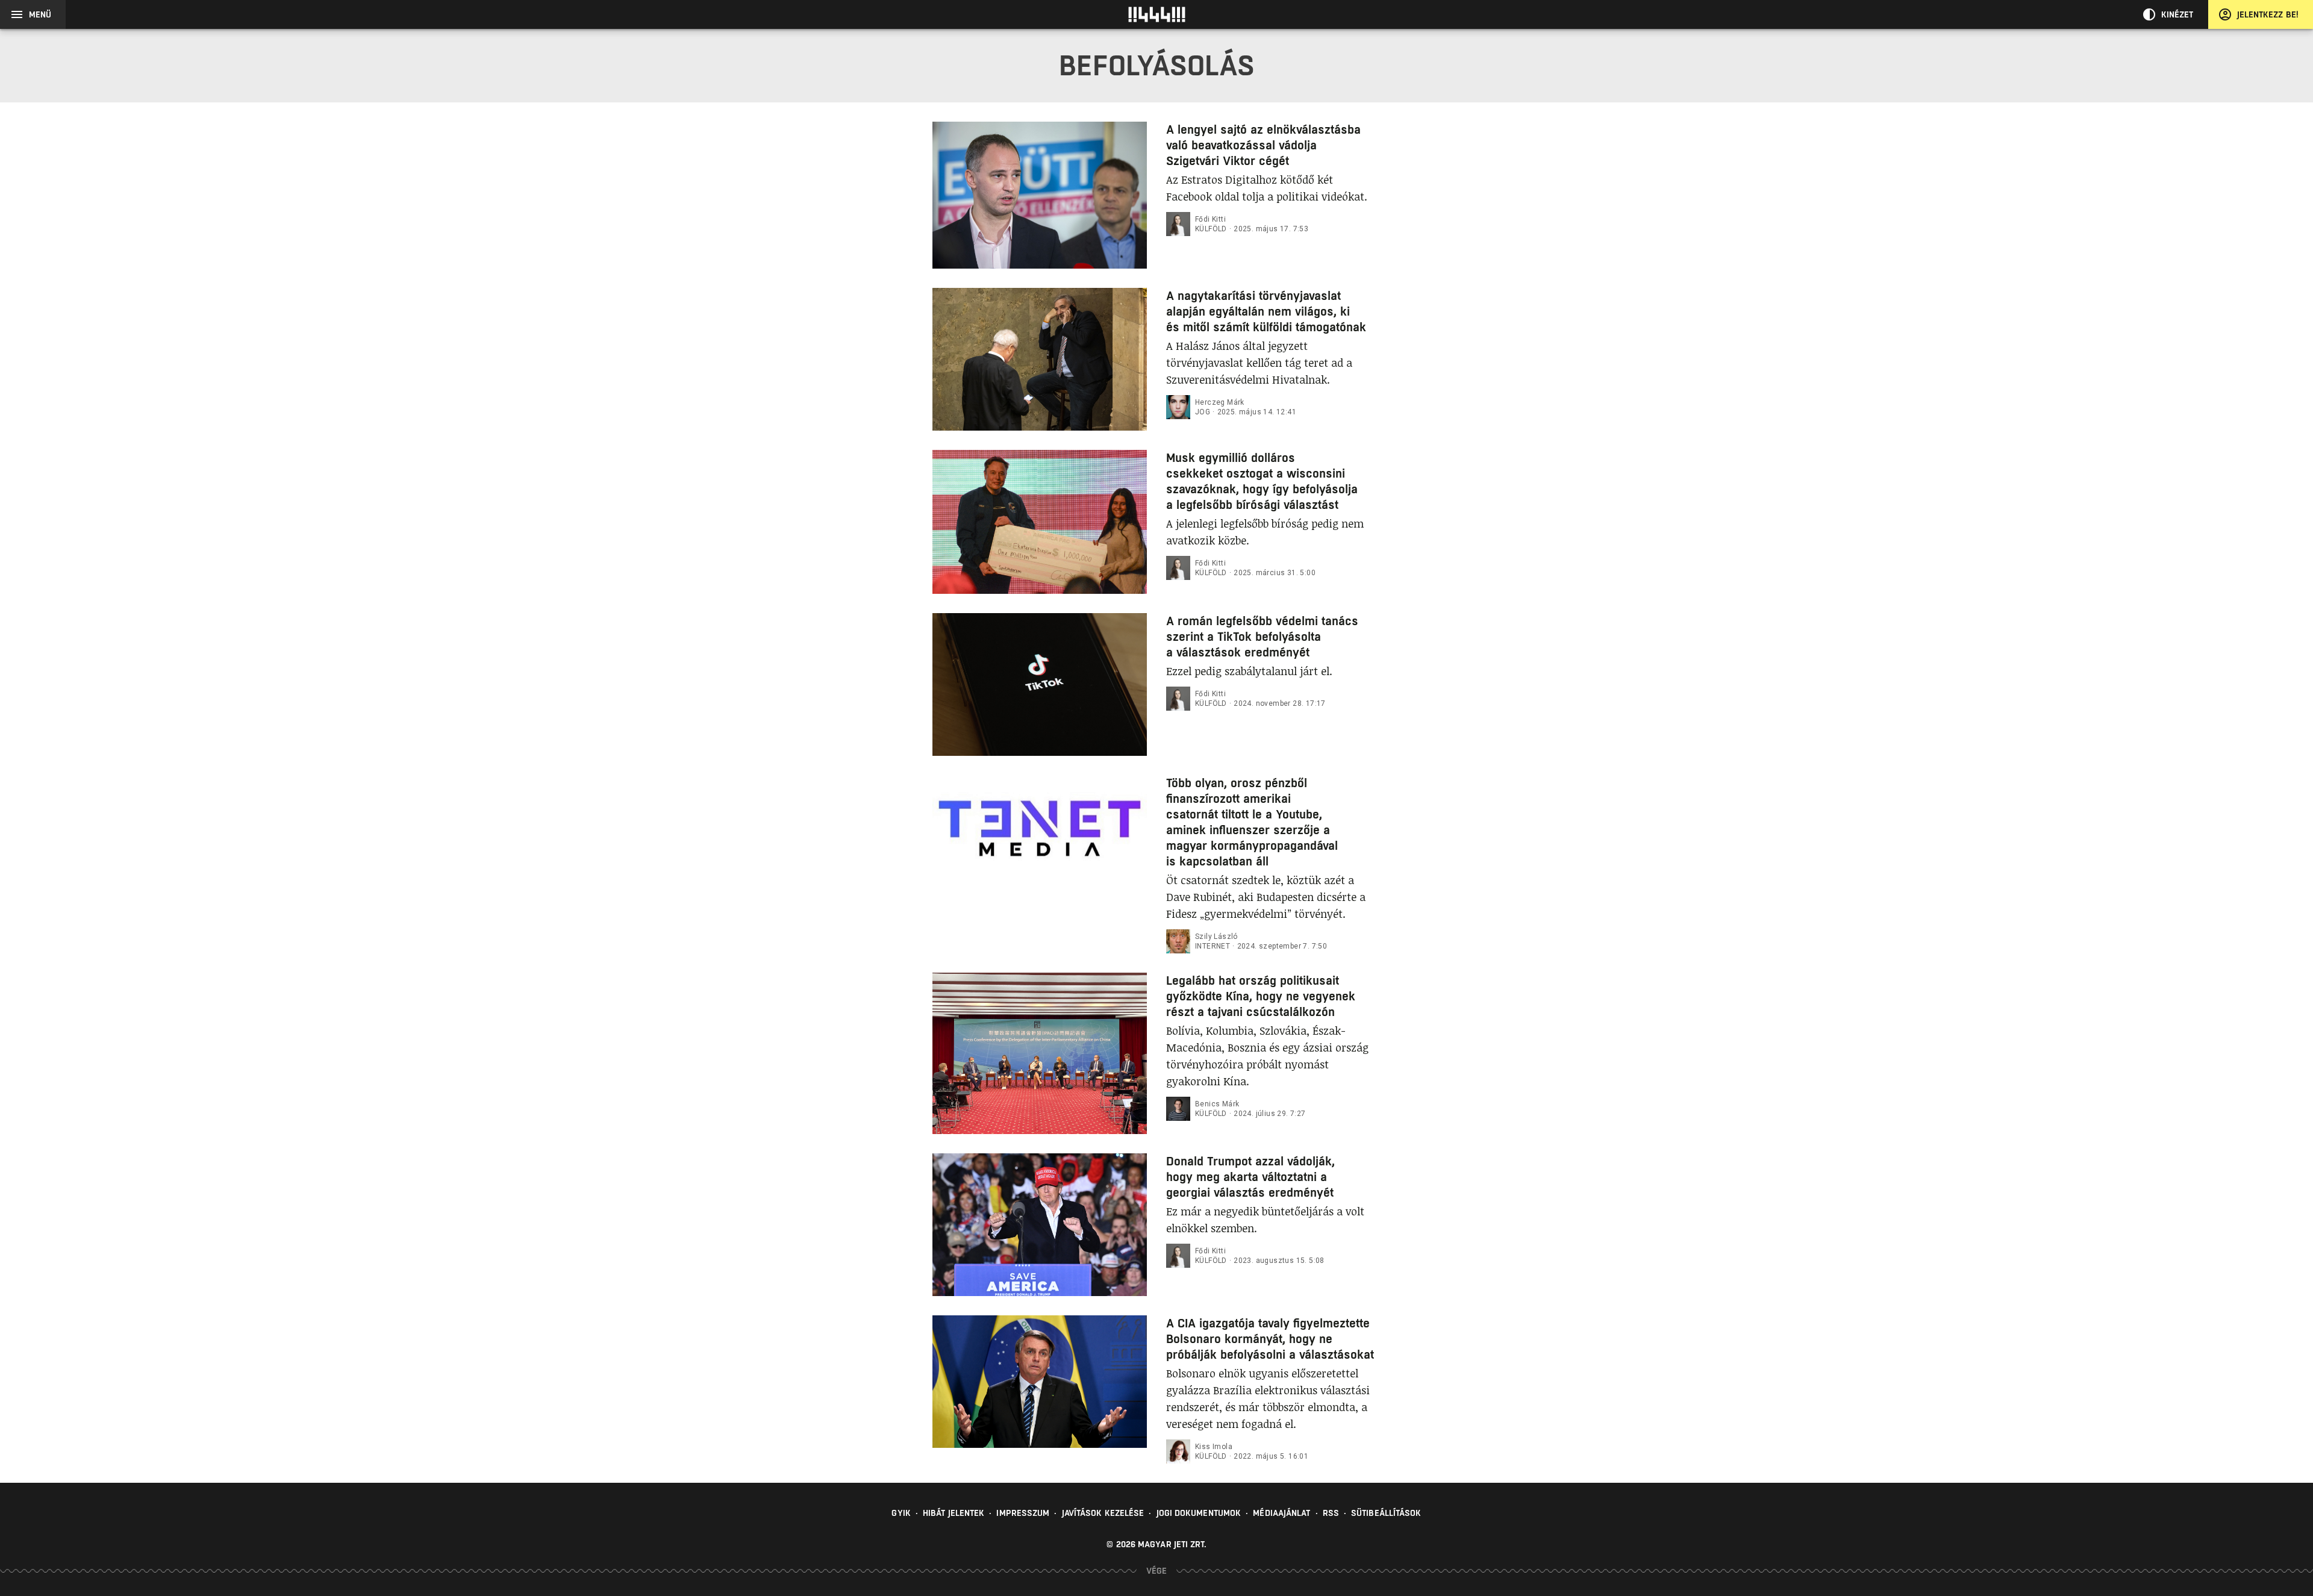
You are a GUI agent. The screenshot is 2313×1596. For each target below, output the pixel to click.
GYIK (901, 1513)
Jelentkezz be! (2268, 14)
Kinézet (2177, 14)
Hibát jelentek (954, 1513)
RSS (1331, 1513)
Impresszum (1023, 1513)
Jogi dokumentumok (1199, 1513)
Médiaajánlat (1281, 1513)
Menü (40, 14)
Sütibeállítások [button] (1386, 1513)
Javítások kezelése (1103, 1513)
